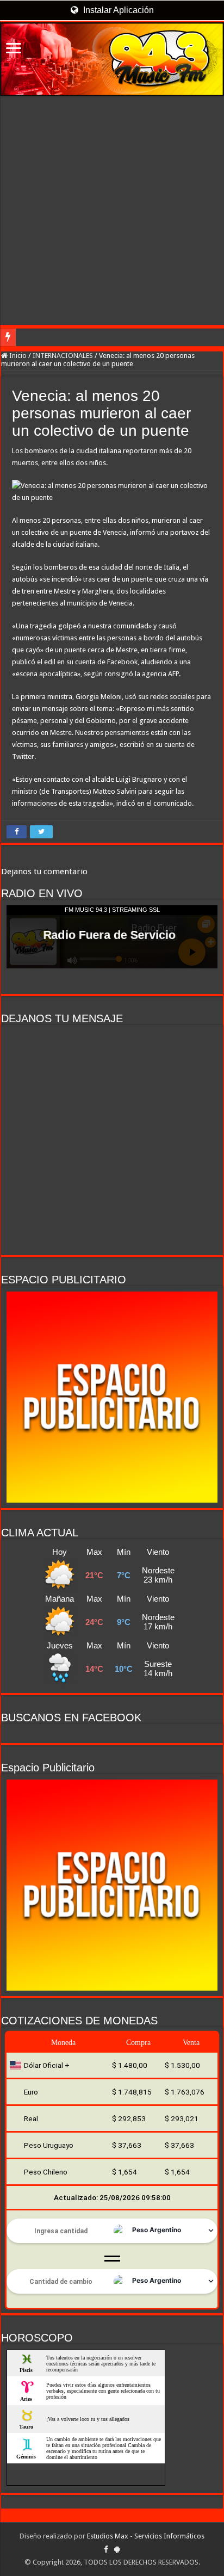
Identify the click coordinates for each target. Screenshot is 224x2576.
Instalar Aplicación (117, 10)
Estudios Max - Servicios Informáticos (146, 2536)
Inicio (17, 356)
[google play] (117, 2549)
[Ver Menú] (14, 49)
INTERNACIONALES (63, 356)
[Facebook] (106, 2549)
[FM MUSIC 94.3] (112, 59)
